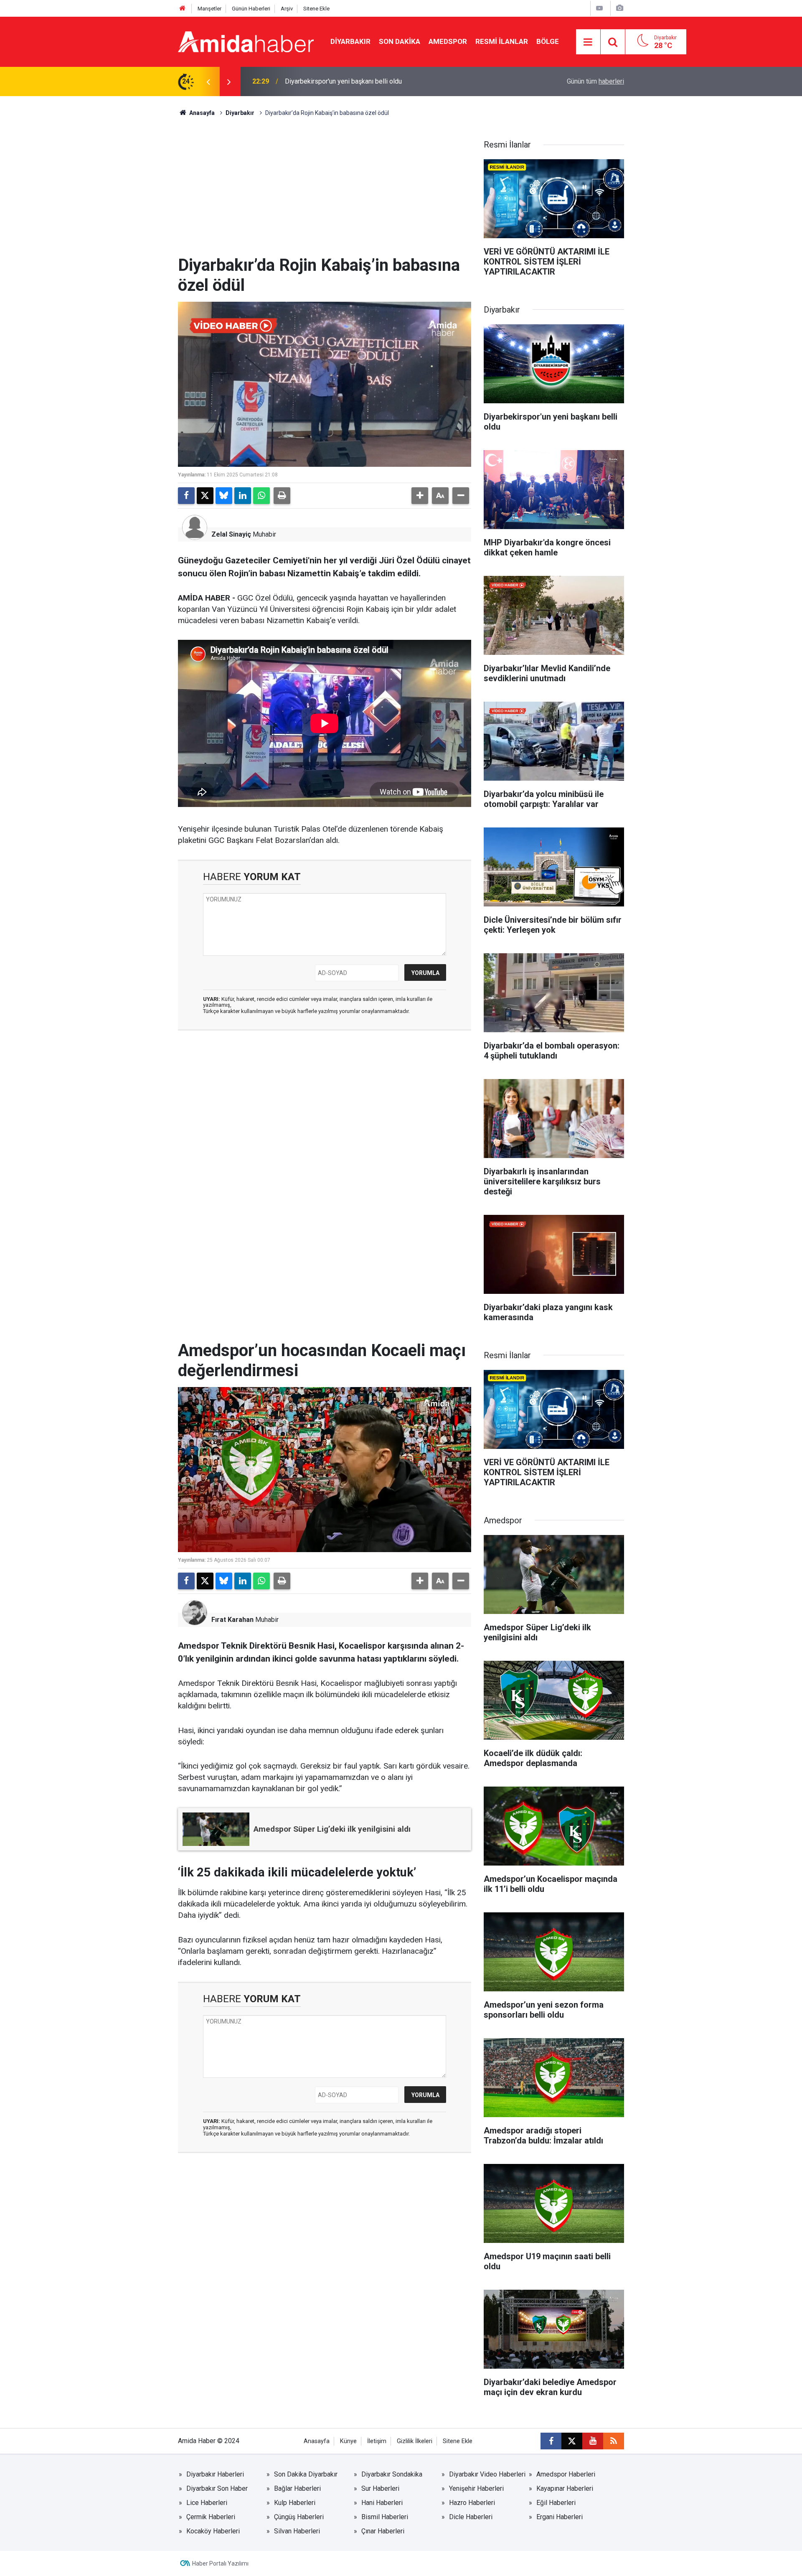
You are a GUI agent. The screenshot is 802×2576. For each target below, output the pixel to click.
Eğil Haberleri (556, 2503)
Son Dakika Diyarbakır (306, 2474)
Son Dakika (400, 41)
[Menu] (588, 42)
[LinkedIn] (243, 496)
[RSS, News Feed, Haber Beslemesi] (614, 2441)
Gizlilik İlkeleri (415, 2441)
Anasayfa (201, 113)
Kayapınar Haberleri (565, 2488)
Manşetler (209, 9)
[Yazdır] (282, 496)
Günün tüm (595, 81)
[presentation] (208, 81)
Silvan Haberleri (297, 2531)
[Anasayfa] (183, 9)
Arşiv (287, 9)
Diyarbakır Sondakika (392, 2474)
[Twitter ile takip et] (572, 2441)
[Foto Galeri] (619, 8)
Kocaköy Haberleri (213, 2531)
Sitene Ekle (316, 9)
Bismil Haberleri (385, 2517)
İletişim (377, 2441)
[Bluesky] (224, 496)
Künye (348, 2441)
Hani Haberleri (382, 2503)
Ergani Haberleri (560, 2517)
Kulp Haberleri (295, 2503)
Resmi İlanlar (502, 41)
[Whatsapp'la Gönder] (261, 496)
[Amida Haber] (246, 41)
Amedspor (448, 41)
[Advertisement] (325, 193)
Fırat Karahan (232, 1620)
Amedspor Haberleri (566, 2474)
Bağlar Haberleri (297, 2488)
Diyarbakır (350, 41)
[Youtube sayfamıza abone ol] (593, 2441)
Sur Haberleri (380, 2488)
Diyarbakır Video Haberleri (487, 2474)
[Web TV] (599, 8)
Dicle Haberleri (471, 2517)
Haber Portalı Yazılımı (220, 2563)
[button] (420, 496)
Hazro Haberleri (472, 2503)
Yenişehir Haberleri (476, 2488)
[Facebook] (186, 496)
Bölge (548, 41)
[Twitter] (205, 496)
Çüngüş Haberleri (299, 2517)
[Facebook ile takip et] (551, 2441)
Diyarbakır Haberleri (215, 2474)
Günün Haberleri (251, 9)
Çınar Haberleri (383, 2531)
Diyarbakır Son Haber (217, 2488)
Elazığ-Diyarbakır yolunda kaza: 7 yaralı (341, 81)
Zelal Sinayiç (231, 534)
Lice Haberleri (207, 2503)
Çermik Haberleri (211, 2517)
